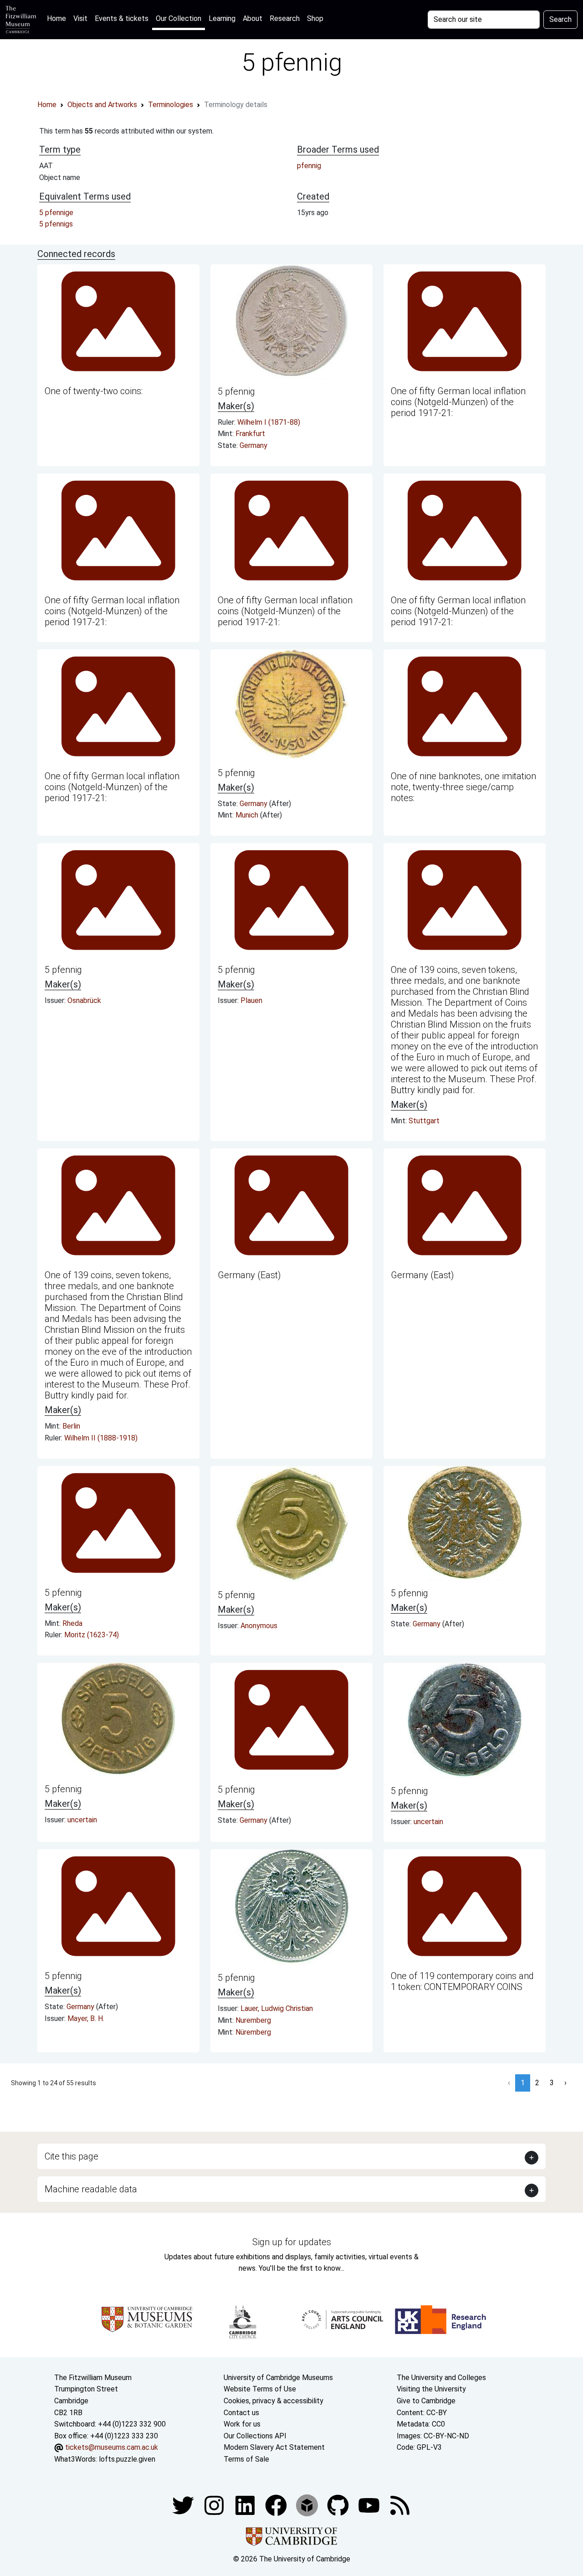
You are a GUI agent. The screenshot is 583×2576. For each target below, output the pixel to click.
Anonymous (259, 1626)
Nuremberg (253, 2020)
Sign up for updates (292, 2242)
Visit (80, 18)
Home (58, 18)
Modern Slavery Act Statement (274, 2447)
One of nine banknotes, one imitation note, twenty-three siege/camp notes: (463, 787)
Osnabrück (84, 1000)
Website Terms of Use (260, 2389)
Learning (222, 18)
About (253, 18)
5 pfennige (56, 213)
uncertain (82, 1820)
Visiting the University (431, 2389)
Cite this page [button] (72, 2156)
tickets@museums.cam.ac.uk (112, 2447)
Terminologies (171, 105)
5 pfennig (236, 391)
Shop (315, 18)
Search (560, 19)
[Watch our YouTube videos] (370, 2505)
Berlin (71, 1426)
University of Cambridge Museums (278, 2378)
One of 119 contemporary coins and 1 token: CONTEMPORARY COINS (462, 1981)
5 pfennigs (56, 224)
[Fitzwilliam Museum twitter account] (184, 2505)
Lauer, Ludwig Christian (277, 2008)
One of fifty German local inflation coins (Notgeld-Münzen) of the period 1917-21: (458, 402)
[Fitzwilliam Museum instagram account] (215, 2505)
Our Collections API (255, 2436)
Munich (248, 815)
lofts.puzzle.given (127, 2459)
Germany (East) (249, 1275)
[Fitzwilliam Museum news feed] (400, 2505)
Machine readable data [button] (91, 2189)
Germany (253, 445)
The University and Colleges (441, 2378)
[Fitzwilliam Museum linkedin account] (277, 2505)
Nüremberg (253, 2032)
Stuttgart (424, 1121)
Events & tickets (122, 18)
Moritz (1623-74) (92, 1635)
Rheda (72, 1623)
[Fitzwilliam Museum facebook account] (246, 2505)
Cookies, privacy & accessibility (274, 2401)
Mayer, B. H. (86, 2018)
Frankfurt (250, 434)
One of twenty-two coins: (94, 391)
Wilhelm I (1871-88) (269, 422)
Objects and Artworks (102, 105)
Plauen (251, 1000)
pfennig (309, 166)
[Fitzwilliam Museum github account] (339, 2505)
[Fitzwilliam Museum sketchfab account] (308, 2505)
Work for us (242, 2424)
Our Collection (179, 18)
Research (285, 18)
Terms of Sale (246, 2459)
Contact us (241, 2413)
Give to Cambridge (426, 2401)
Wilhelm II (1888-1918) (101, 1438)
